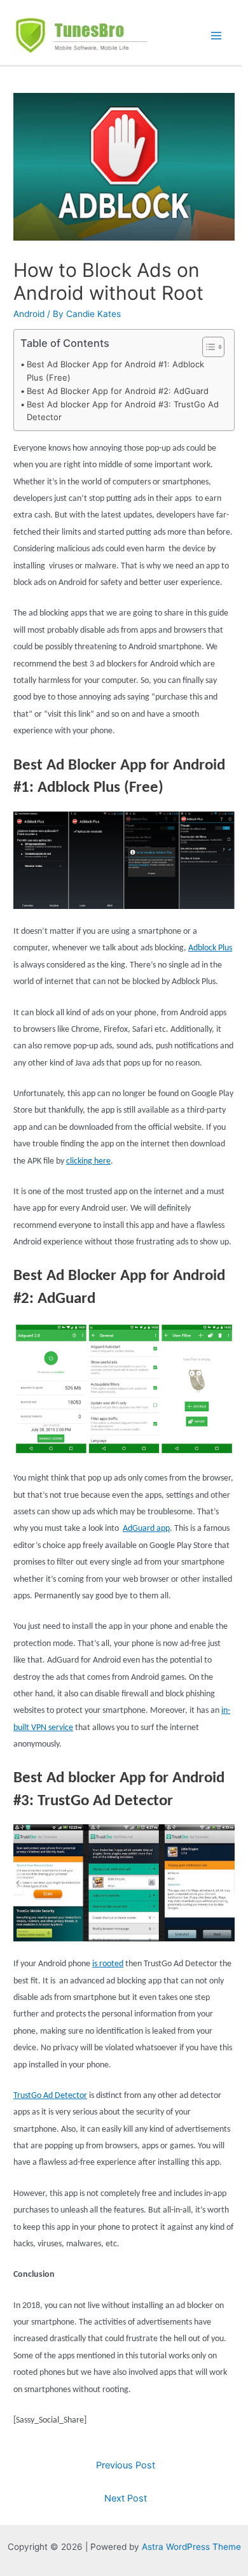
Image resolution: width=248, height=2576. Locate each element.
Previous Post (126, 2465)
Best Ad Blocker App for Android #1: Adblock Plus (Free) (115, 371)
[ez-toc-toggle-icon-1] (207, 347)
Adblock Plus (210, 948)
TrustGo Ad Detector (50, 2096)
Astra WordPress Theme (191, 2547)
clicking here (88, 1161)
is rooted (108, 1964)
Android (29, 314)
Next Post (126, 2498)
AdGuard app (146, 1529)
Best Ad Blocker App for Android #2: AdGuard (118, 391)
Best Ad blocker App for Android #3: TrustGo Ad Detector (123, 411)
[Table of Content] (213, 347)
